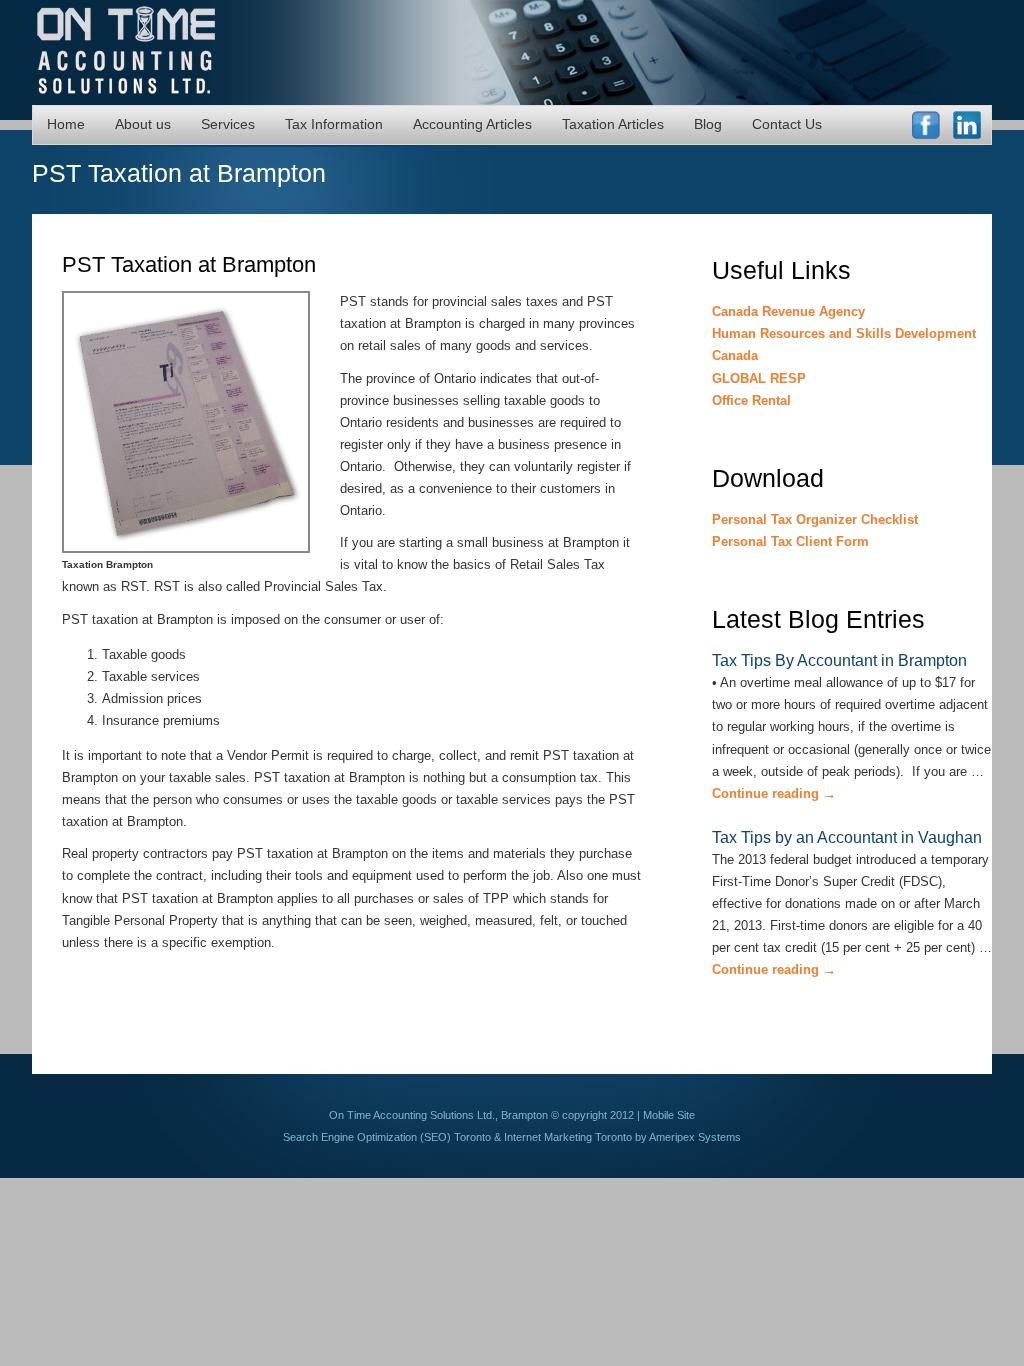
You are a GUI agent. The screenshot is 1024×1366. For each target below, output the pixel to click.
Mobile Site (669, 1115)
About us (143, 124)
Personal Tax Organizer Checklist (815, 519)
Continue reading (774, 793)
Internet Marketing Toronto (568, 1137)
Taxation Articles (613, 124)
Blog (708, 124)
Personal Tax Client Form (790, 541)
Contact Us (787, 124)
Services (228, 124)
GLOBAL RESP (759, 378)
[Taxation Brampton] (201, 549)
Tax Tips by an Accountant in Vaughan (847, 837)
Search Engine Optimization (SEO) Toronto (387, 1137)
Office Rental (751, 400)
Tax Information (334, 124)
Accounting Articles (472, 124)
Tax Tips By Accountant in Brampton (839, 660)
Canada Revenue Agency (788, 311)
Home (66, 124)
